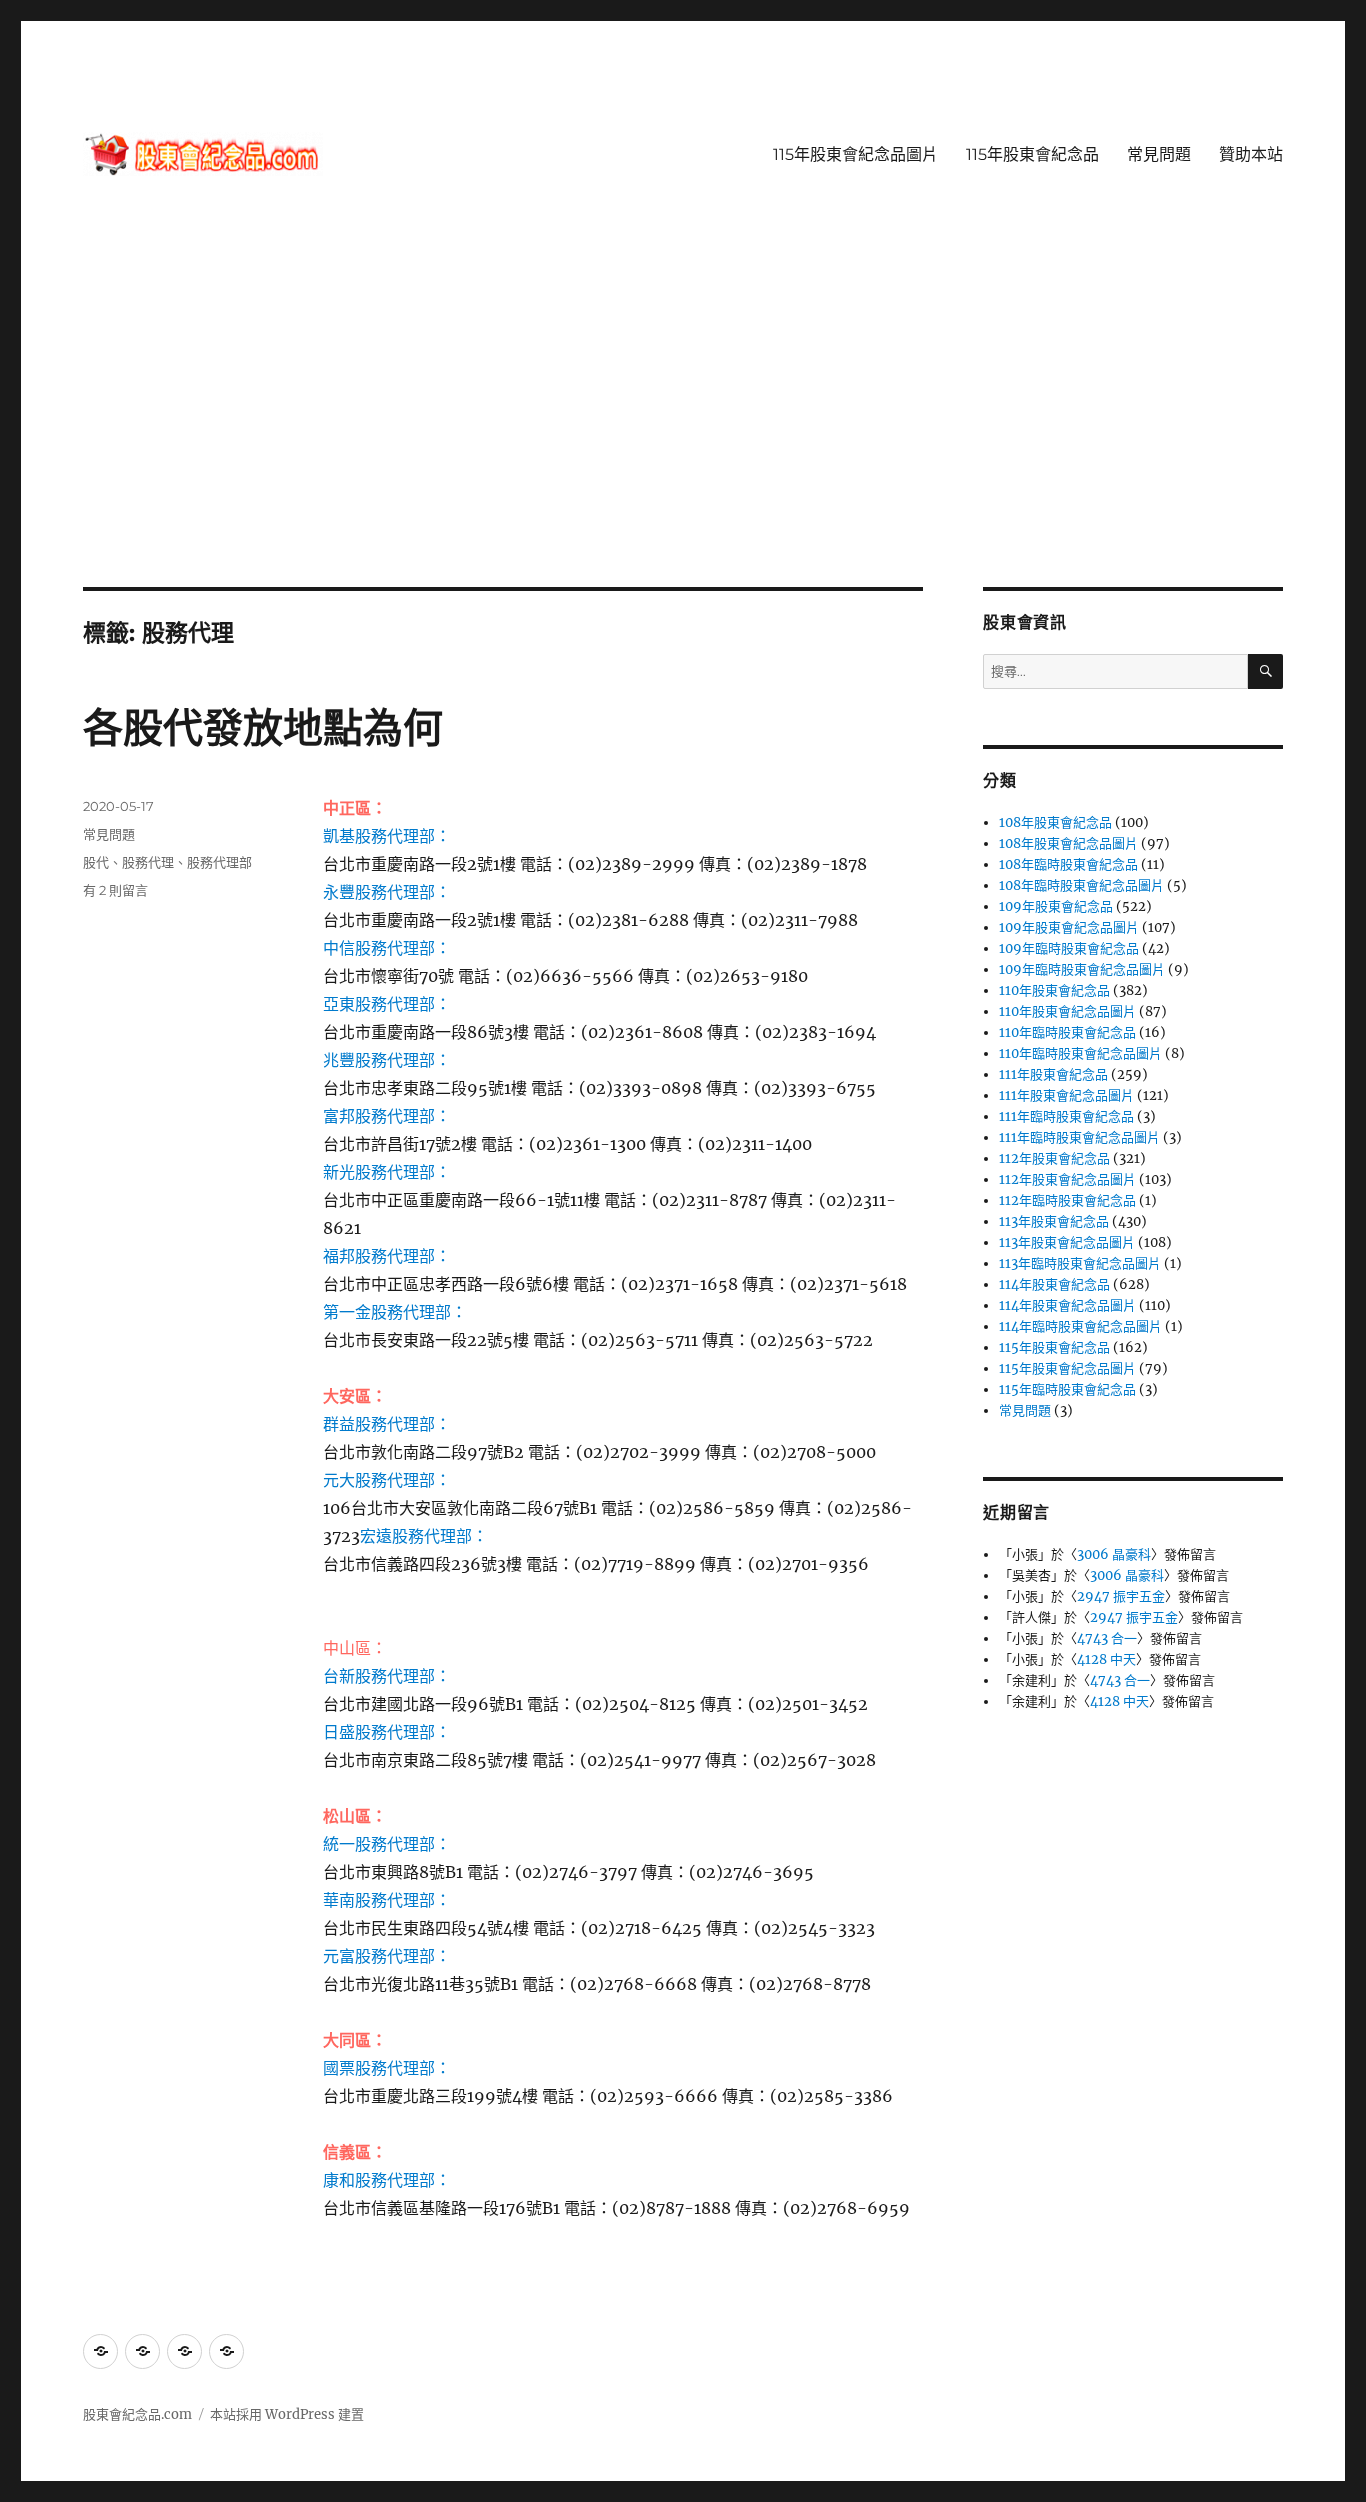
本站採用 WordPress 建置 (287, 2414)
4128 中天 (1106, 1659)
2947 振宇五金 (1121, 1596)
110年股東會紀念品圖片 (1067, 1011)
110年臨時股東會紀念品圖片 (1080, 1053)
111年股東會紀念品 (1053, 1074)
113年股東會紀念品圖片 (1067, 1242)
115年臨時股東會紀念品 (1067, 1389)
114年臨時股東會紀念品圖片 (1080, 1326)
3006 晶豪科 (1114, 1554)
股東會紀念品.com (137, 2414)
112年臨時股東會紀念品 (1067, 1200)
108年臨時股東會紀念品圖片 (1081, 885)
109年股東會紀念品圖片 (1069, 927)
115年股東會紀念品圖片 (855, 154)
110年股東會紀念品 (1054, 990)
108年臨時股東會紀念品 (1068, 864)
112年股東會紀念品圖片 (1067, 1179)
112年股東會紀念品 (1054, 1158)
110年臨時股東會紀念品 (1067, 1032)
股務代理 (148, 862)
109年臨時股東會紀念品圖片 (1082, 969)
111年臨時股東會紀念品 (1066, 1116)
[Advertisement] (683, 439)
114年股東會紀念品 (1054, 1284)
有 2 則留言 (115, 890)
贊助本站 (1251, 154)
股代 (96, 862)
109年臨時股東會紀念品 (1069, 948)
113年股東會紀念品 (1054, 1221)
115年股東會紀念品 (1032, 154)
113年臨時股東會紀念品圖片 (1080, 1263)
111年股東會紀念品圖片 (1066, 1095)
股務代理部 (219, 862)
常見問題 (1159, 154)
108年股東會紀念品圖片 (1068, 843)
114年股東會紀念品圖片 (1067, 1305)
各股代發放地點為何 (263, 727)
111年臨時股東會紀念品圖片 (1079, 1137)
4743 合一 (1107, 1638)
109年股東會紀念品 (1056, 906)
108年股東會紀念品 (1055, 822)
